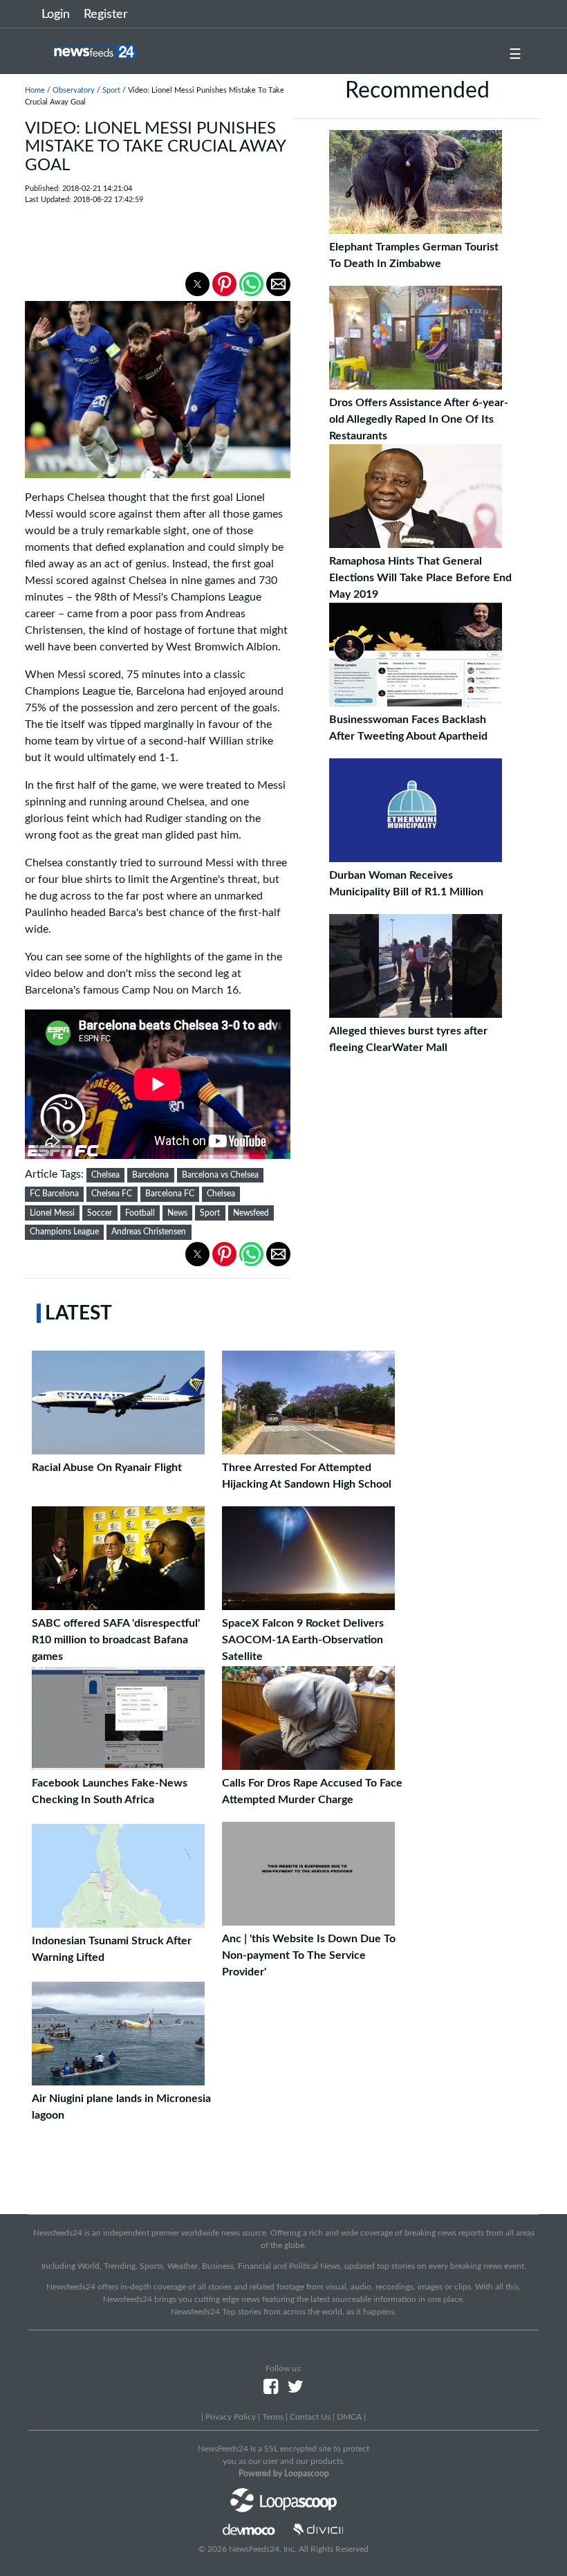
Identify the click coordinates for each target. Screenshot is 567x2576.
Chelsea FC (112, 1194)
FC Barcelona (54, 1194)
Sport (111, 90)
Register (106, 15)
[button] (197, 284)
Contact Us (310, 2417)
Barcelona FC (170, 1194)
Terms (273, 2417)
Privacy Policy (231, 2417)
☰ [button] (515, 55)
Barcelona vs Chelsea (220, 1175)
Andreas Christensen (149, 1232)
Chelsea (105, 1175)
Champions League (64, 1232)
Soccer (100, 1213)
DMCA (349, 2417)
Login (56, 15)
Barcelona (150, 1175)
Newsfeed (251, 1213)
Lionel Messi (52, 1213)
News (177, 1213)
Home (35, 90)
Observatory (74, 90)
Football (140, 1213)
